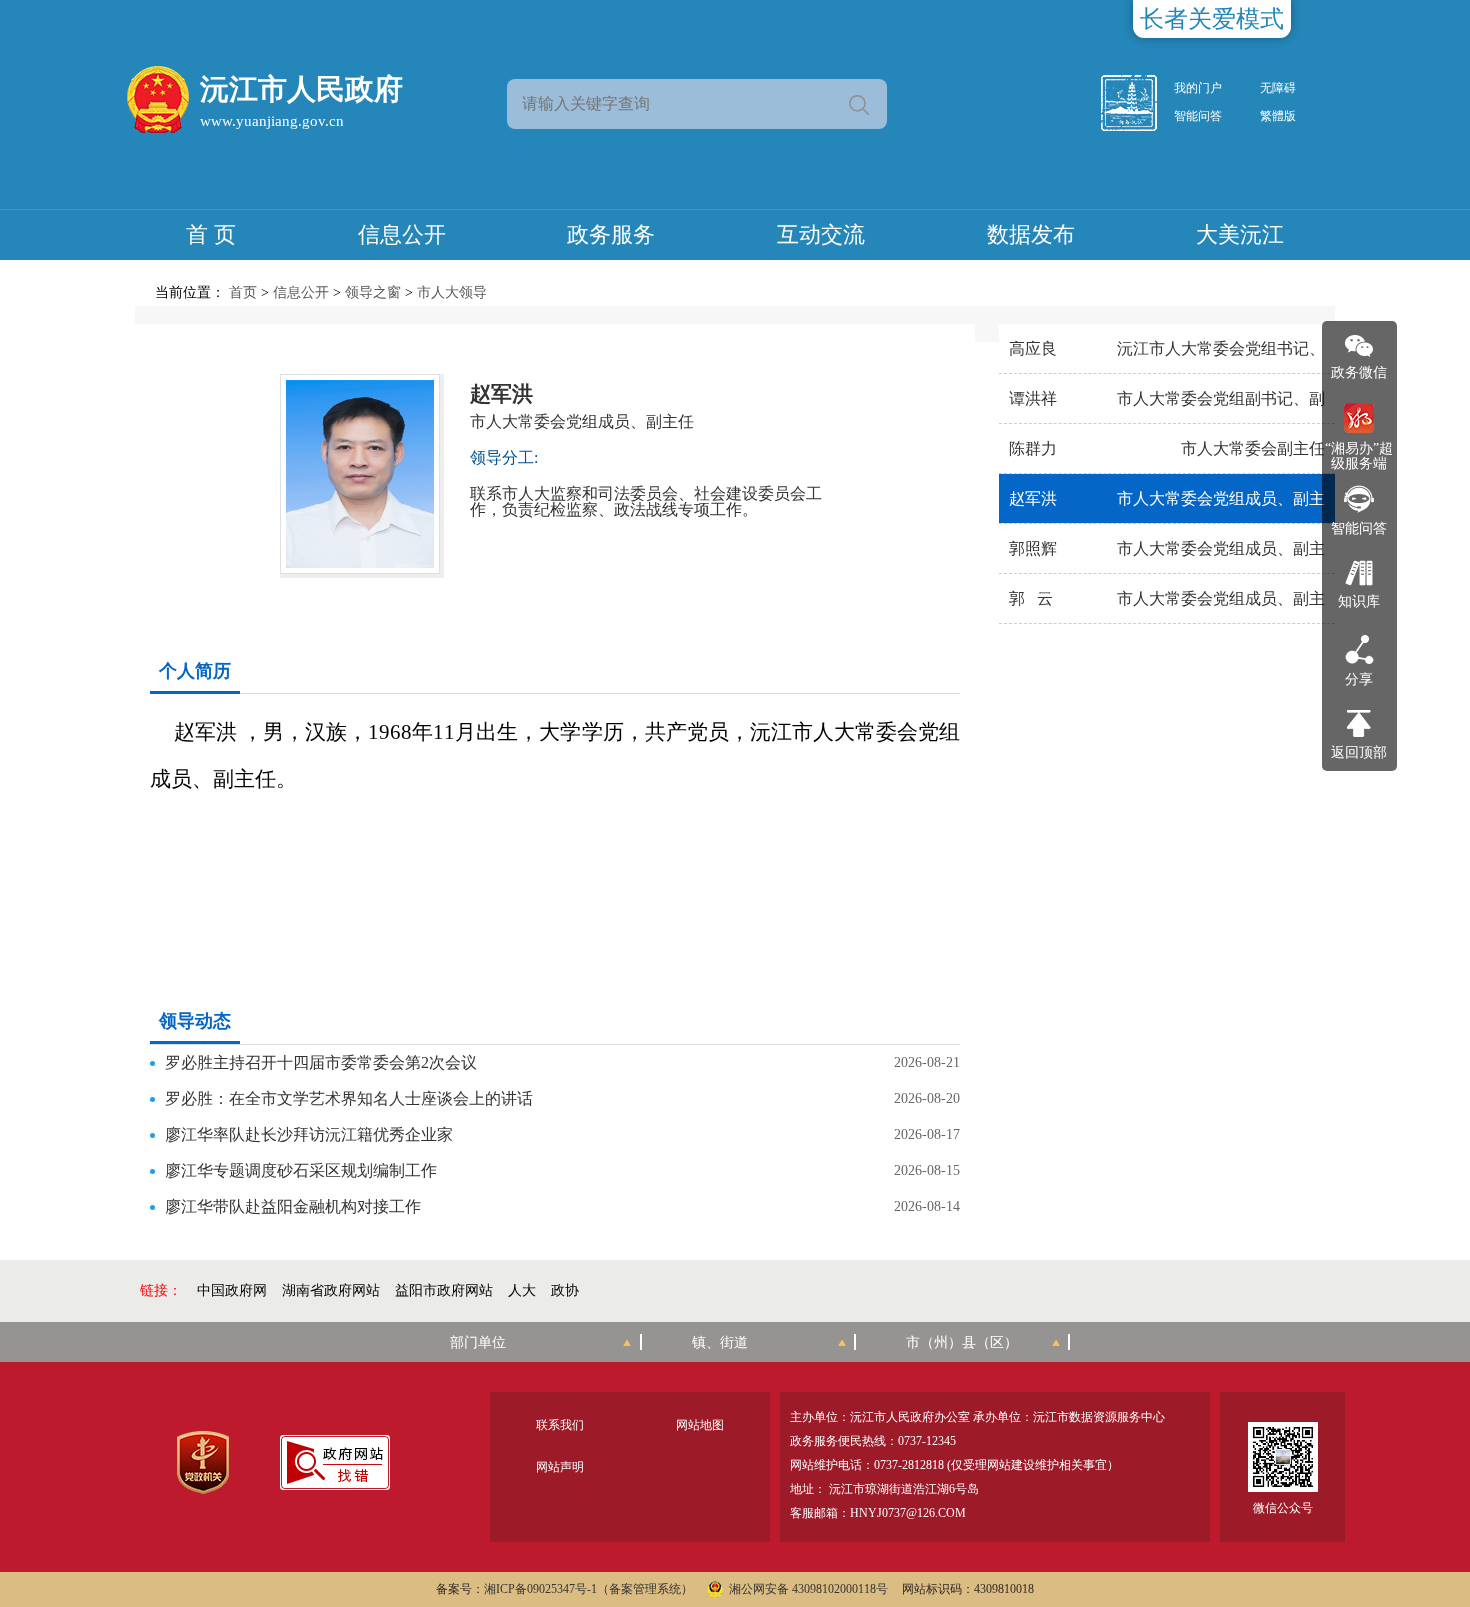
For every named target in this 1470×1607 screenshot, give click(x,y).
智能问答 (1198, 116)
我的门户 (1198, 88)
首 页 (211, 234)
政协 (565, 1290)
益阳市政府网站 (444, 1290)
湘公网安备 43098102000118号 (808, 1589)
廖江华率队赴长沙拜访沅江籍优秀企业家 (309, 1134)
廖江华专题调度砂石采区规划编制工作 (301, 1170)
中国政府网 (232, 1290)
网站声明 (560, 1467)
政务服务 (611, 234)
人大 (522, 1290)
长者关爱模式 (1212, 19)
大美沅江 (1240, 234)
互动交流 (821, 234)
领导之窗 (373, 292)
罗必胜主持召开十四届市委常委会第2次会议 (321, 1062)
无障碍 (1278, 88)
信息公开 (402, 234)
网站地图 (700, 1425)
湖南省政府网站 (331, 1290)
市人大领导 (452, 292)
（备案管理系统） (645, 1589)
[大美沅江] (1140, 103)
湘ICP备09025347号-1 (540, 1589)
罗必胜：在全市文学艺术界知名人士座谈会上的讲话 (349, 1098)
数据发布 (1031, 234)
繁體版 (1278, 116)
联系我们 (560, 1425)
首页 (243, 292)
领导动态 (195, 1021)
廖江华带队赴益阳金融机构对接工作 (293, 1206)
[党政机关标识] (202, 1462)
